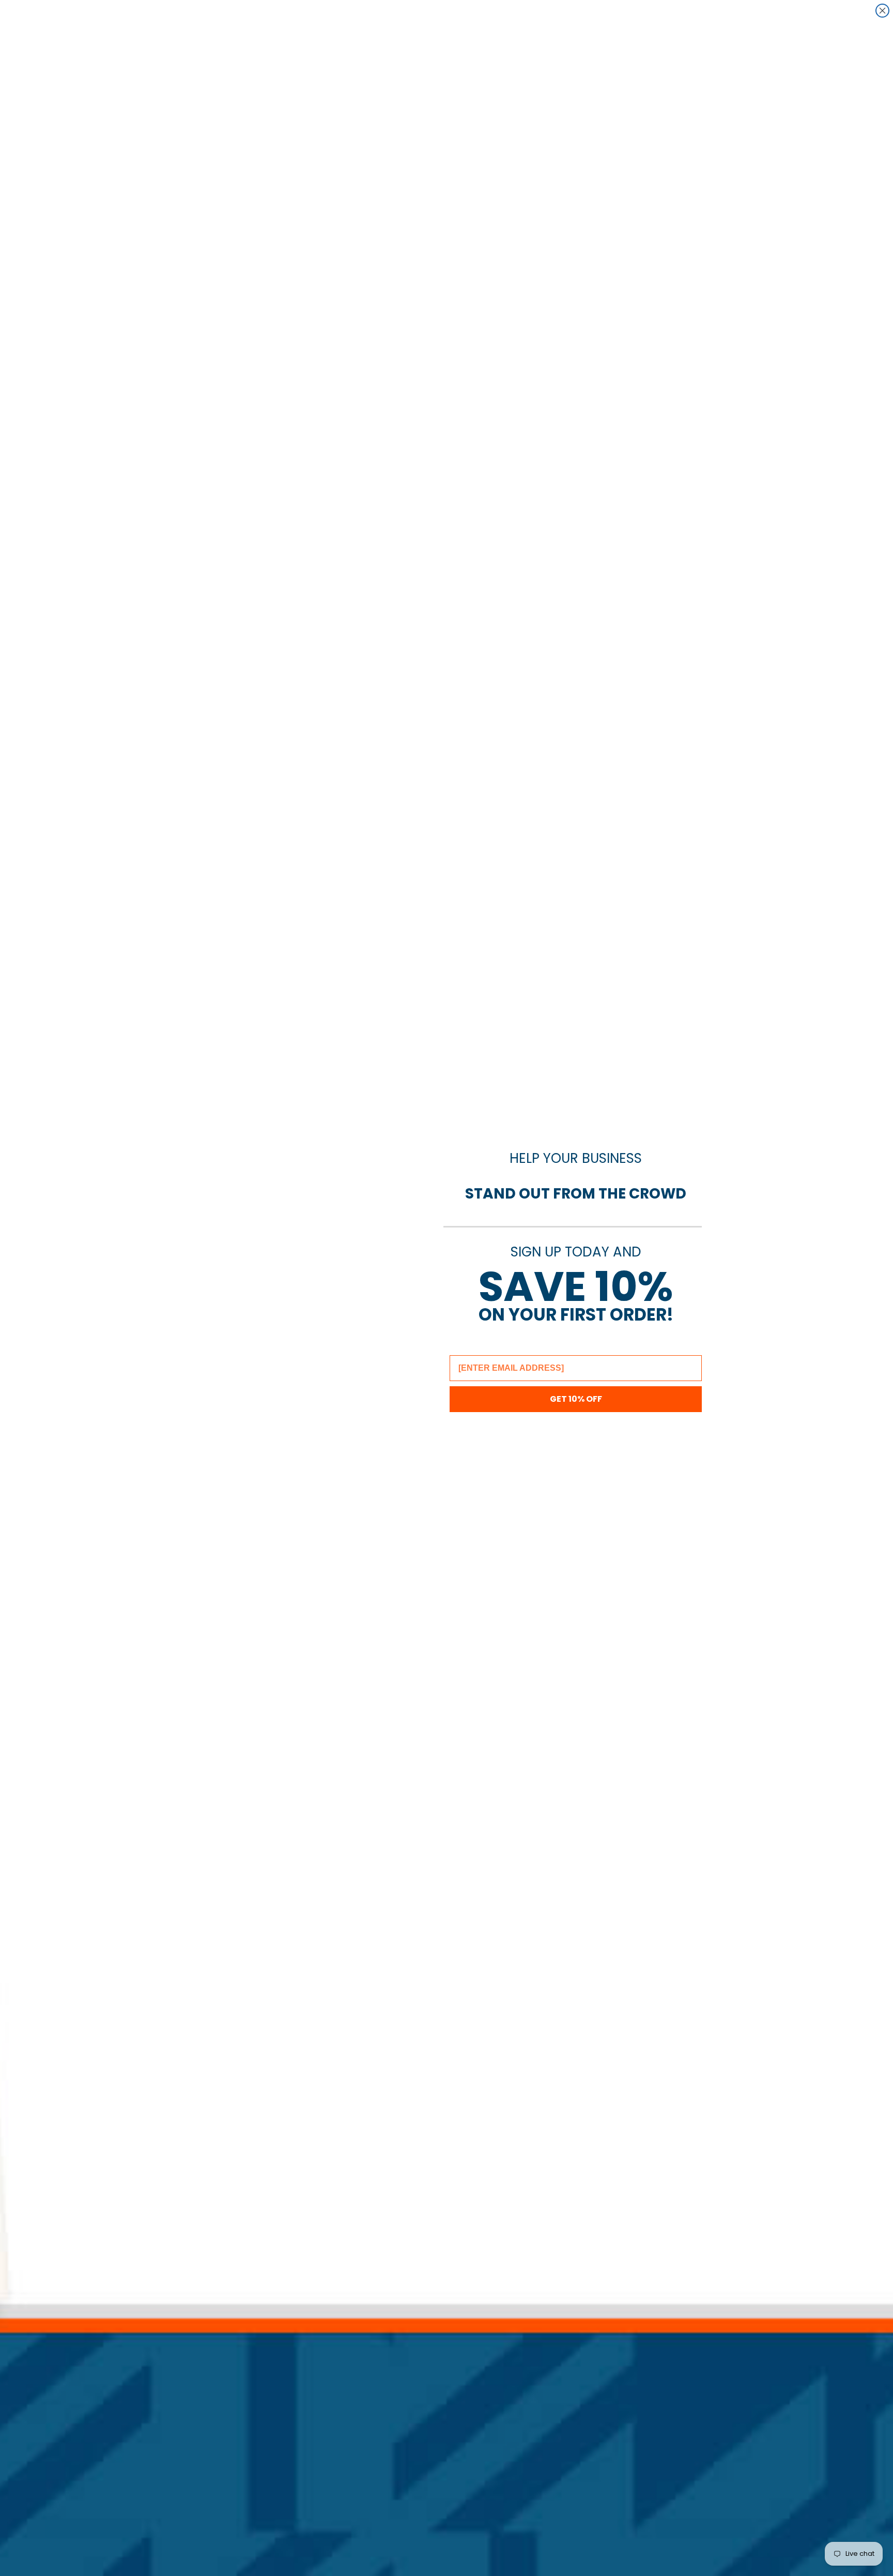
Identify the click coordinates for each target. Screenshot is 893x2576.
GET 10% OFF (576, 1399)
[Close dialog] (882, 11)
